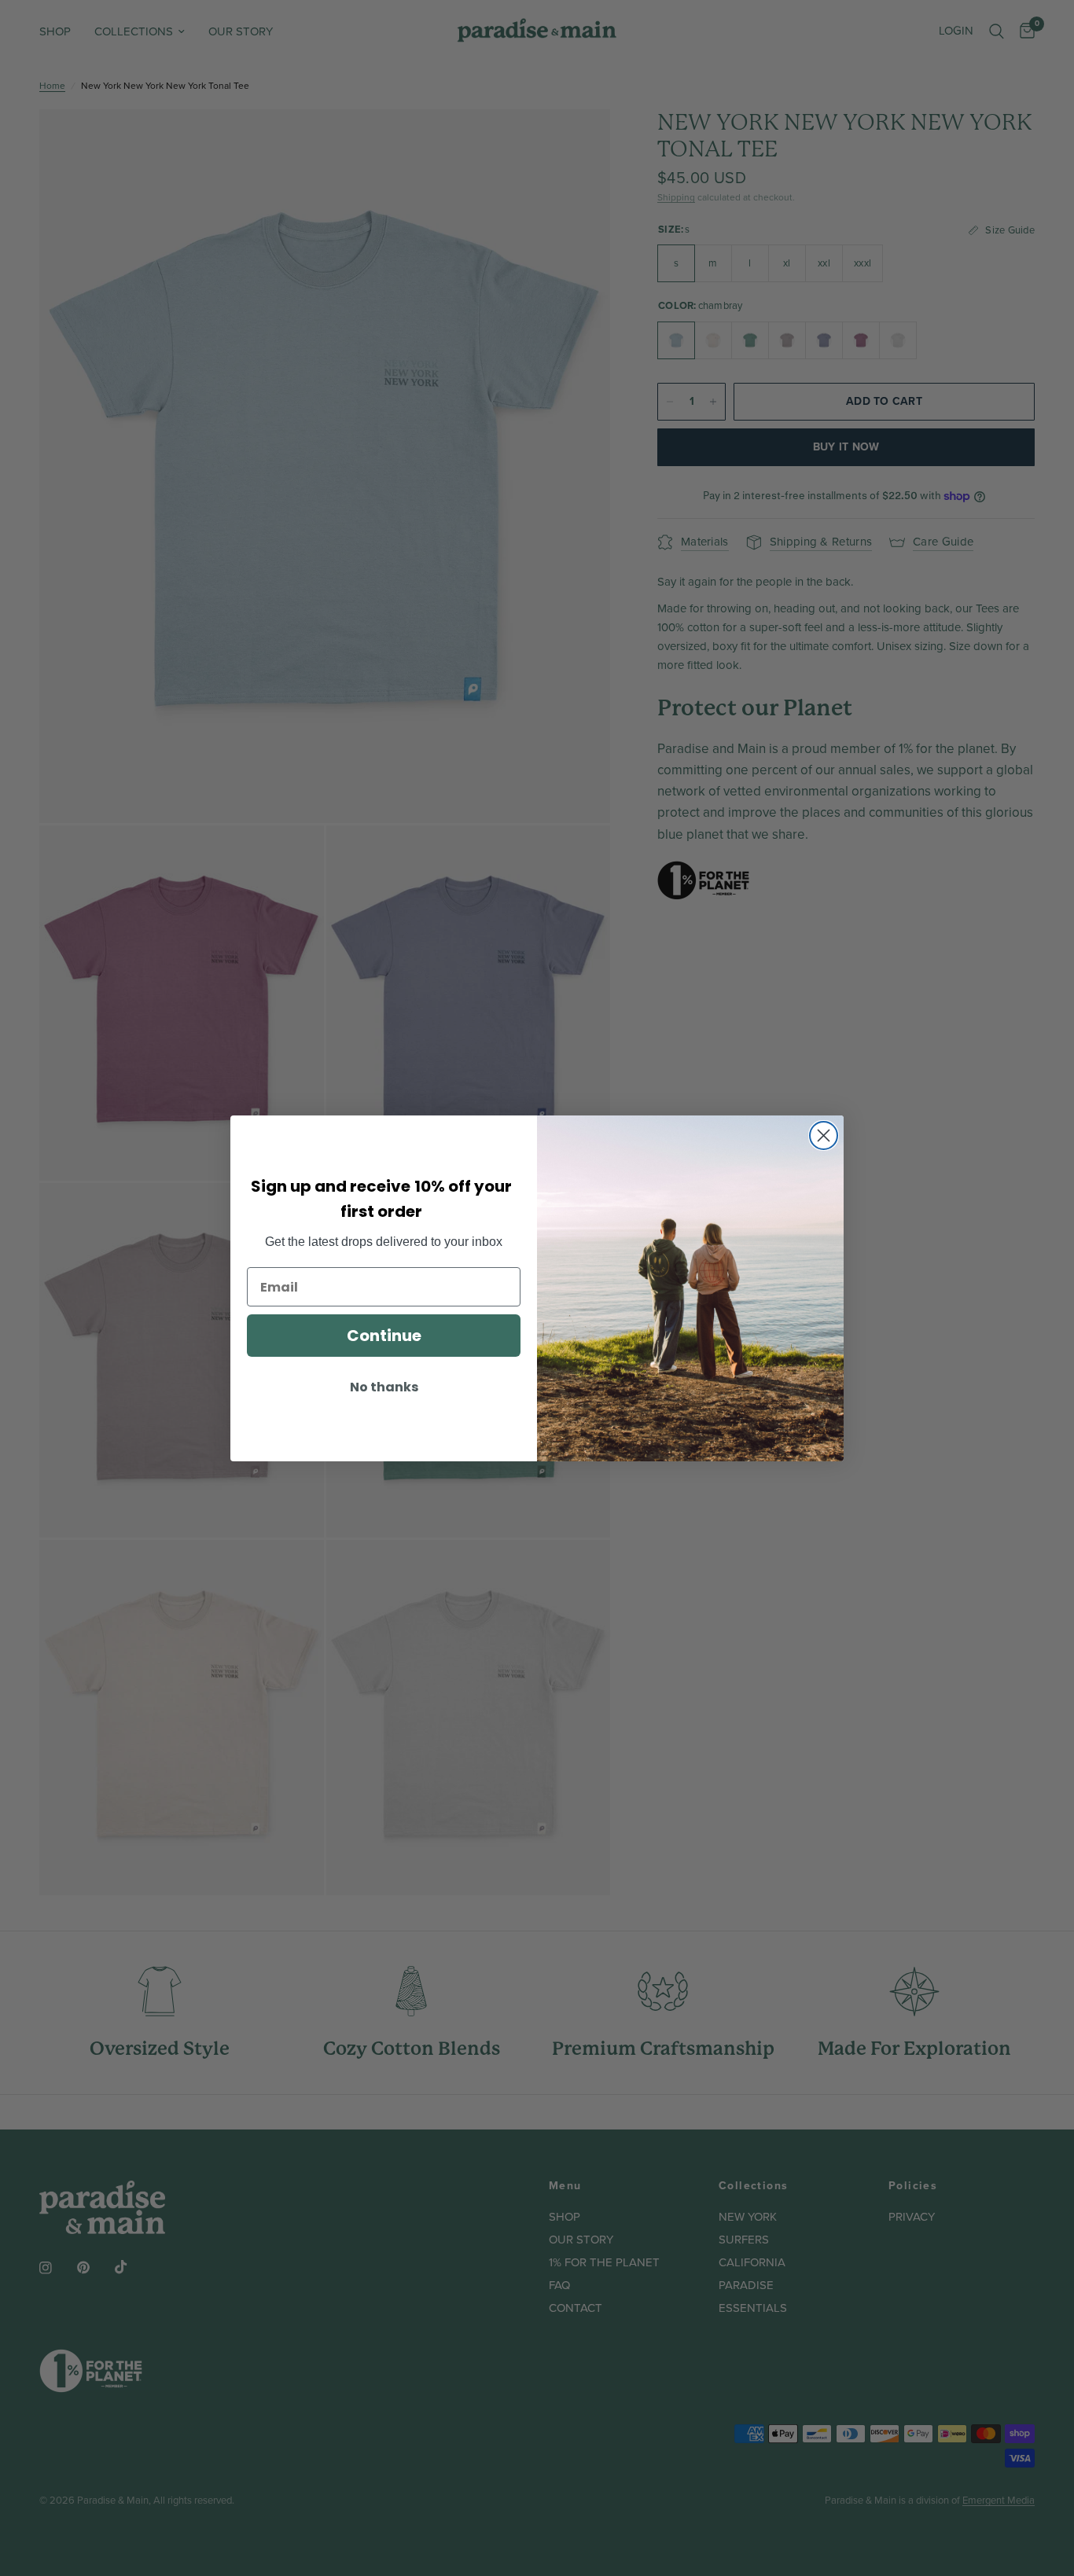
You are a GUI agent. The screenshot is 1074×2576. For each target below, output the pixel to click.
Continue (384, 1336)
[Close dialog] (824, 1135)
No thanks (384, 1387)
